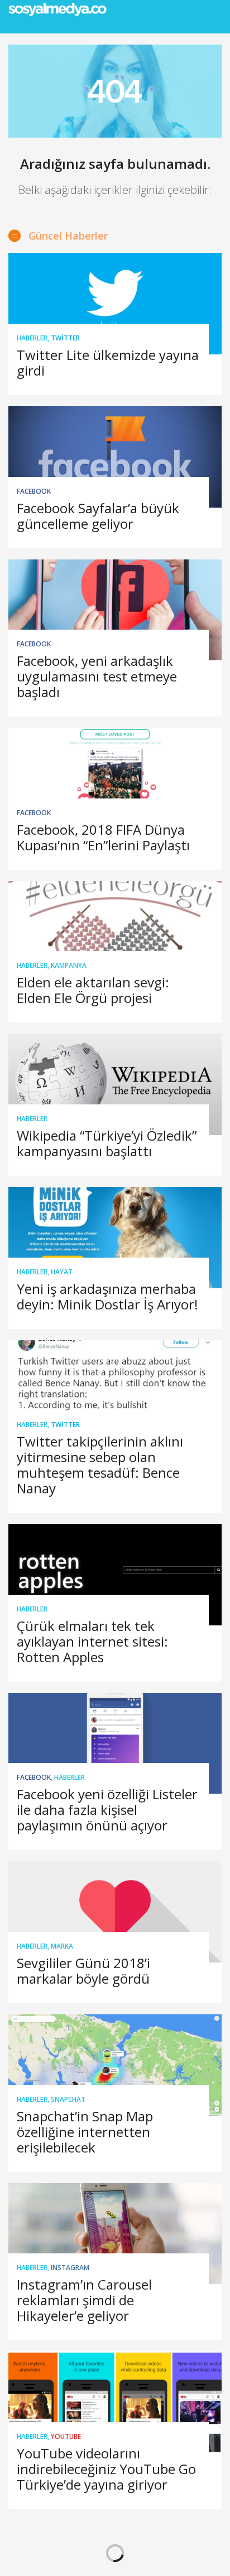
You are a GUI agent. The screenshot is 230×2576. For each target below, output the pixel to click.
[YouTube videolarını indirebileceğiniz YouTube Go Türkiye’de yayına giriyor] (115, 2402)
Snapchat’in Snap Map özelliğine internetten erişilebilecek (85, 2132)
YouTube (66, 2436)
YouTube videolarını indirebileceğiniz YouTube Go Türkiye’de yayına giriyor (106, 2469)
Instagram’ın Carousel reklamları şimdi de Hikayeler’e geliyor (84, 2300)
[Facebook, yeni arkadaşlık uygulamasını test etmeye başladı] (115, 610)
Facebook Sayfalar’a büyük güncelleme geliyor (98, 516)
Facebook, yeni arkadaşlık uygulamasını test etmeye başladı (97, 676)
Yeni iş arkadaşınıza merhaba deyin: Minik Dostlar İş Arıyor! (107, 1296)
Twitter (65, 338)
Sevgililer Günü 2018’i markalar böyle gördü (83, 1971)
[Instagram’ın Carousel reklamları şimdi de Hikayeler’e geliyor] (115, 2234)
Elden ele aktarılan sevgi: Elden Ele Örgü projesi (93, 990)
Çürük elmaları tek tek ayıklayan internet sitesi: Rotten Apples (92, 1641)
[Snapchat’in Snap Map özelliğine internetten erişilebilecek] (115, 2065)
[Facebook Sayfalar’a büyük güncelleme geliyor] (115, 457)
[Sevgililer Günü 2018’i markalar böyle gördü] (115, 1912)
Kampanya (69, 965)
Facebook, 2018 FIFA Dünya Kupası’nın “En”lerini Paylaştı (103, 837)
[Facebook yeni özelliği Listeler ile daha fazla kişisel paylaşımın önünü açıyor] (115, 1744)
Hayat (62, 1272)
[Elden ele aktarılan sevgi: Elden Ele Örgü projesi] (115, 932)
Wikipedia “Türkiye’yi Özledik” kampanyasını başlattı (107, 1143)
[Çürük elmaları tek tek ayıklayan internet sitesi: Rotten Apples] (115, 1575)
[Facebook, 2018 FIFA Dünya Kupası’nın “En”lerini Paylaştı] (115, 778)
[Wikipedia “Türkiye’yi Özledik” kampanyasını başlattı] (115, 1084)
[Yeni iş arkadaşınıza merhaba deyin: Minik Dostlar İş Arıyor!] (115, 1238)
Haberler (32, 338)
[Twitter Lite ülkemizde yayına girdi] (115, 304)
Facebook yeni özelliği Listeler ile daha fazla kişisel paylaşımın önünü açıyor (107, 1810)
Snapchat (68, 2099)
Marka (62, 1946)
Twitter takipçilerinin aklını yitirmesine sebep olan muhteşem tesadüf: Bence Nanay (100, 1465)
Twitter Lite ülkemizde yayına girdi (108, 362)
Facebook (34, 491)
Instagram (70, 2268)
